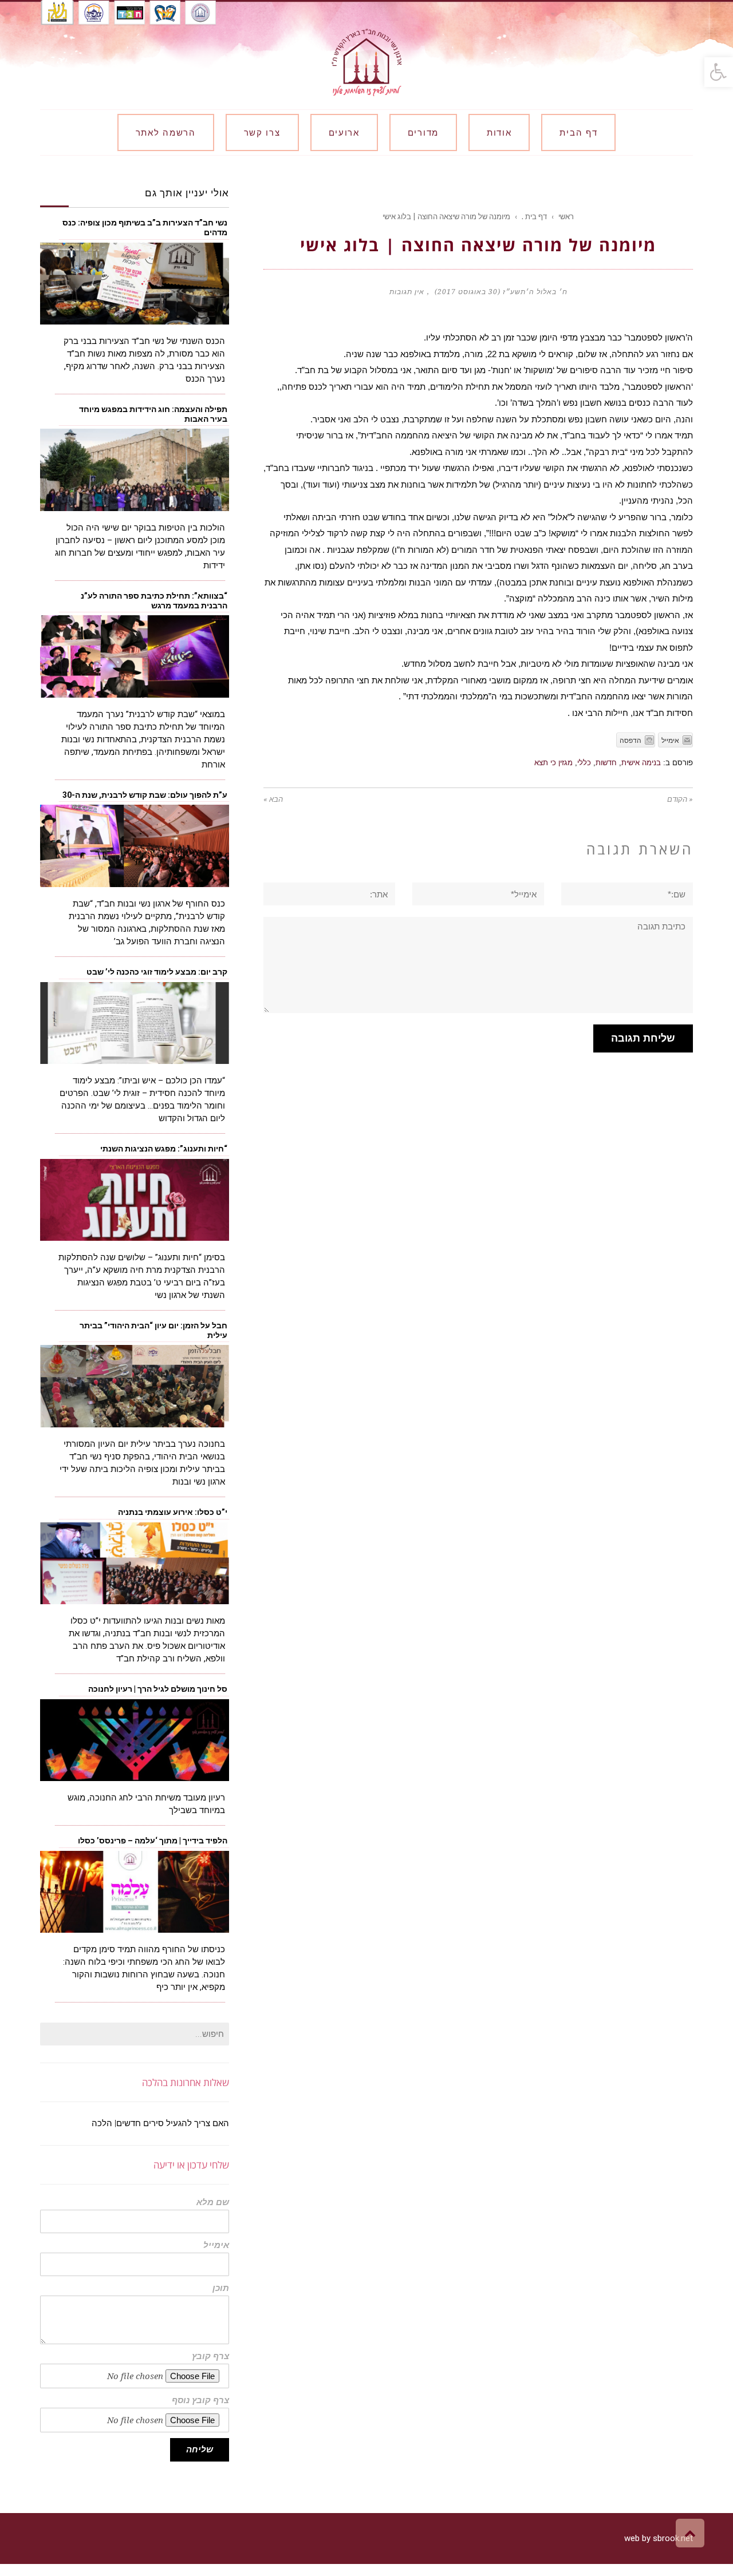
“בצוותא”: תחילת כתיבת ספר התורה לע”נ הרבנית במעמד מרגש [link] (154, 601)
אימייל (216, 2245)
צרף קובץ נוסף (200, 2401)
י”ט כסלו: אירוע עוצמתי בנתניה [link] (173, 1512)
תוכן (221, 2288)
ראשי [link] (566, 216)
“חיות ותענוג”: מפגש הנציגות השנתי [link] (164, 1149)
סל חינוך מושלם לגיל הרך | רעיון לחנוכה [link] (158, 1689)
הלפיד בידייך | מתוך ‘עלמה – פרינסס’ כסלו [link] (153, 1841)
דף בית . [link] (534, 216)
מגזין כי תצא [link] (553, 763)
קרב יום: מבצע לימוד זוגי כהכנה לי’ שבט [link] (156, 972)
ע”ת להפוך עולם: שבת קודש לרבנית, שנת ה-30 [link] (145, 795)
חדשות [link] (606, 763)
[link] (719, 72)
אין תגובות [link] (407, 292)
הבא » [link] (273, 799)
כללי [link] (584, 763)
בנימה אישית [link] (641, 763)
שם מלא (213, 2203)
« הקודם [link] (680, 799)
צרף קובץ (210, 2357)
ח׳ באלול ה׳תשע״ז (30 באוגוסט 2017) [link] (501, 292)
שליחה (200, 2450)
